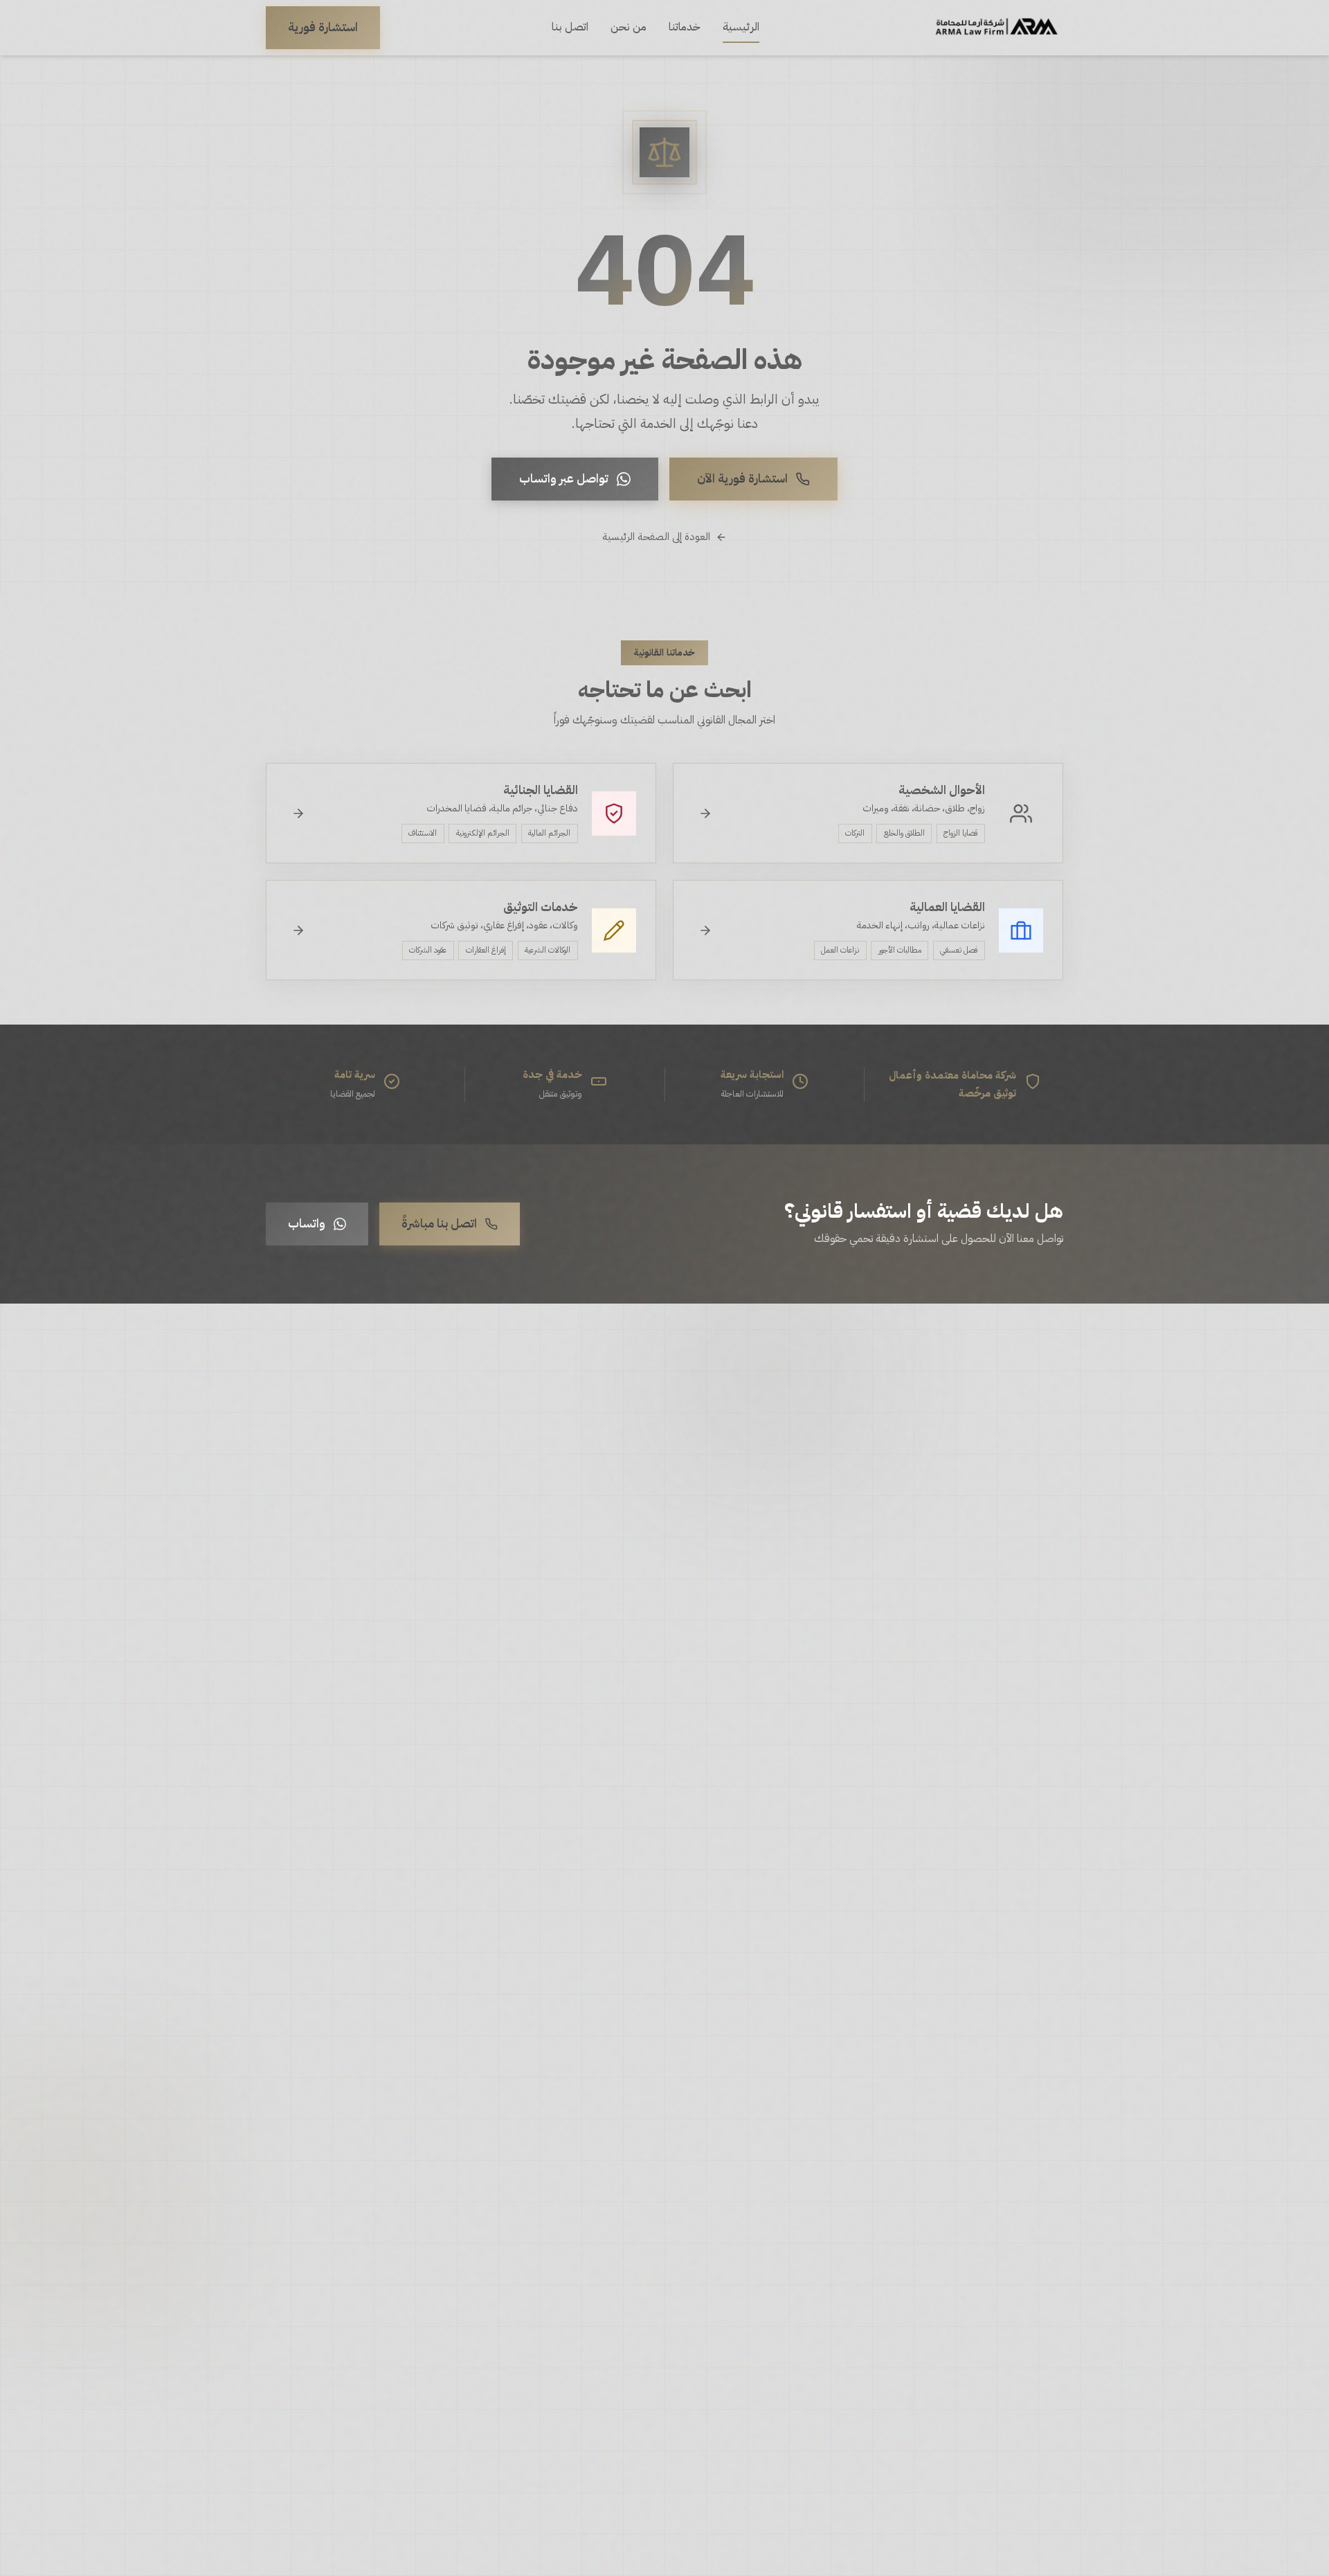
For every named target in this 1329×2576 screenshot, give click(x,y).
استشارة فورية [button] (323, 27)
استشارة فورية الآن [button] (742, 478)
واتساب (307, 1223)
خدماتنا (685, 27)
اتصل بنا (570, 27)
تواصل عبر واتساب (564, 478)
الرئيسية (741, 27)
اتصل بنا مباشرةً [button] (439, 1223)
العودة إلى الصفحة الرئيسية (656, 537)
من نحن (629, 27)
